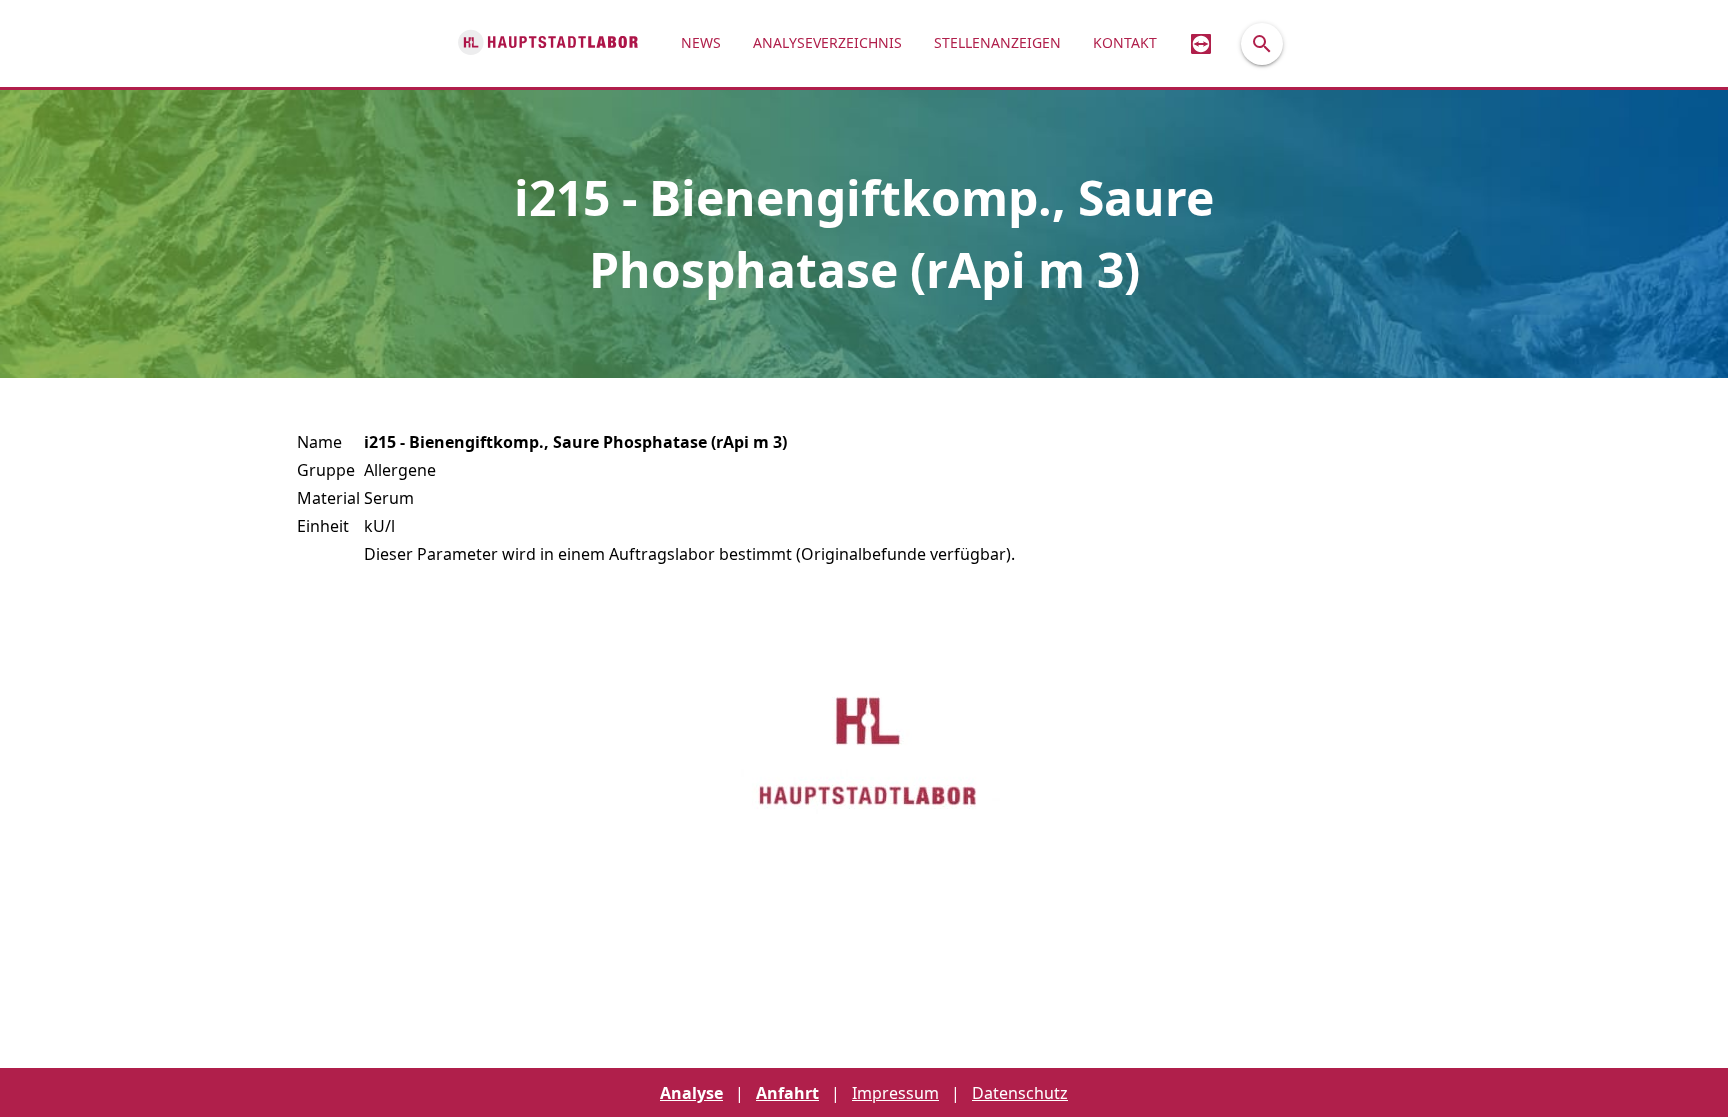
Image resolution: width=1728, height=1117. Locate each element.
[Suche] (1262, 44)
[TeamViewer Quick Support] (1201, 43)
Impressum (895, 1093)
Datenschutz (1020, 1093)
